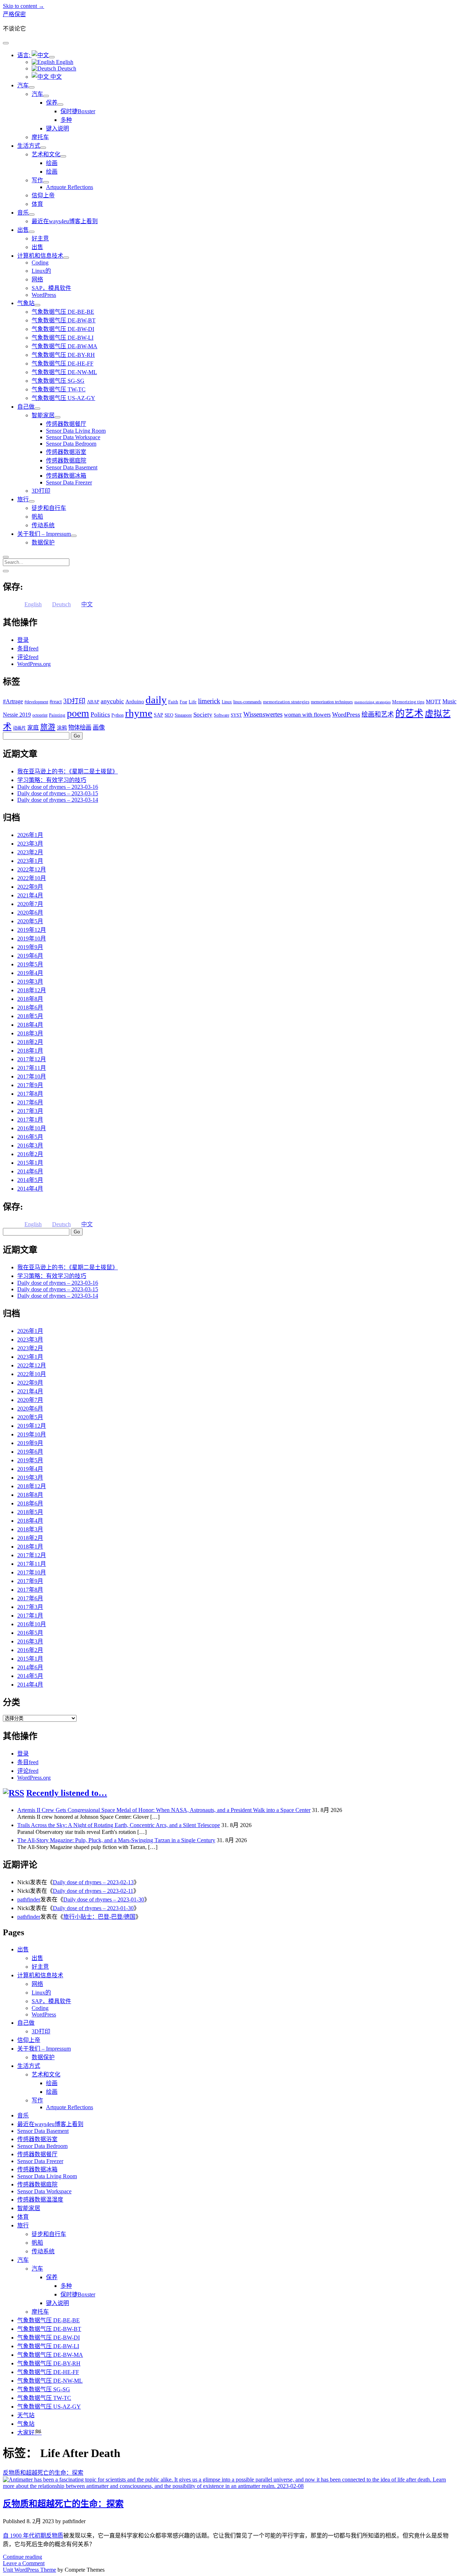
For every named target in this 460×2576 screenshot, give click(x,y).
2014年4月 (30, 1189)
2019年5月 (30, 964)
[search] (6, 557)
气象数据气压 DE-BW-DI (63, 329)
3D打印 (41, 491)
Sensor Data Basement (72, 467)
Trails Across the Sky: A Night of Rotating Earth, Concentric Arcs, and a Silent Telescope (119, 1825)
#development (36, 702)
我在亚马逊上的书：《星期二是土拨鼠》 (68, 771)
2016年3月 (30, 1146)
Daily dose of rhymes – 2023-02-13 (93, 1882)
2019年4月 (30, 973)
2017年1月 (30, 1120)
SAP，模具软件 (51, 288)
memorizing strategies (372, 702)
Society (203, 714)
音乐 (23, 213)
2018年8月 (30, 999)
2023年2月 (30, 852)
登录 (23, 640)
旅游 (48, 727)
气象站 (26, 303)
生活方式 (29, 146)
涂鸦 (62, 728)
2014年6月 (30, 1171)
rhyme (139, 713)
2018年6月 (30, 1008)
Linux (227, 702)
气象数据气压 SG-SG (58, 381)
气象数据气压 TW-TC (59, 389)
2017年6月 (30, 1102)
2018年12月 (32, 990)
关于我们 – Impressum (44, 534)
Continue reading (22, 2557)
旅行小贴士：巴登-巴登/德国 (99, 1917)
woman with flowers (307, 715)
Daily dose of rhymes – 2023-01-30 (104, 1899)
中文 (55, 77)
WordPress (44, 295)
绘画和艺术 (378, 714)
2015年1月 (30, 1163)
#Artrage (13, 701)
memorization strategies (286, 702)
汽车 (23, 85)
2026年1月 (30, 835)
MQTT (433, 701)
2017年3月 (30, 1111)
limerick (209, 701)
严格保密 (14, 14)
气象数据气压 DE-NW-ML (64, 372)
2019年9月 (30, 947)
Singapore (183, 715)
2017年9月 (30, 1085)
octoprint (40, 715)
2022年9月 (30, 887)
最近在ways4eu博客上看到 (65, 221)
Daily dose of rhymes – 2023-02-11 (93, 1891)
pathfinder (29, 1899)
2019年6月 (30, 956)
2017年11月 (32, 1068)
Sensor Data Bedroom (71, 444)
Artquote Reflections (70, 187)
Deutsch (66, 68)
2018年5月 (30, 1016)
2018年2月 (30, 1042)
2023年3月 (30, 844)
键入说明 (57, 128)
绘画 (52, 163)
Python (118, 715)
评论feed (28, 657)
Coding (40, 263)
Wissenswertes (263, 714)
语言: (24, 55)
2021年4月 (30, 895)
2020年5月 (30, 921)
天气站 (26, 2415)
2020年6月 (30, 913)
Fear (183, 702)
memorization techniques (332, 702)
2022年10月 (32, 878)
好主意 (40, 238)
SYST (236, 715)
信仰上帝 (43, 195)
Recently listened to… (67, 1793)
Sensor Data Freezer (69, 482)
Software (222, 715)
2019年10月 (32, 939)
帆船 (37, 517)
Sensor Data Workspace (73, 437)
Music (449, 701)
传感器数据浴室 (66, 452)
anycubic (112, 701)
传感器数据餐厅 (66, 424)
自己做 (26, 407)
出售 (23, 230)
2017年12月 (32, 1059)
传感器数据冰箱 (66, 476)
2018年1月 (30, 1051)
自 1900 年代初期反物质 (33, 2536)
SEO (169, 715)
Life (193, 702)
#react (56, 702)
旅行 (23, 499)
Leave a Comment (24, 2563)
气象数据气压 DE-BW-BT (64, 320)
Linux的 (41, 271)
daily (156, 700)
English (64, 62)
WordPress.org (34, 664)
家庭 (33, 728)
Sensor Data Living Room (76, 431)
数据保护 (43, 542)
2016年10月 (32, 1128)
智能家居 (43, 415)
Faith (173, 702)
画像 (99, 728)
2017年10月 (32, 1077)
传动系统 (43, 525)
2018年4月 (30, 1025)
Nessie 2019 (17, 715)
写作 (37, 180)
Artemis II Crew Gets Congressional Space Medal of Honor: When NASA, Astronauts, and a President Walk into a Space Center (164, 1810)
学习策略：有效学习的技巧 (52, 780)
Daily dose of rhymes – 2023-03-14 (58, 800)
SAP (158, 715)
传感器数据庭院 (66, 461)
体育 (37, 204)
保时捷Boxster (78, 111)
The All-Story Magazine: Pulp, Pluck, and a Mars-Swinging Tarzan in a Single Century (116, 1840)
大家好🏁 (29, 2432)
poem (78, 713)
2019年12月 (32, 930)
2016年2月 (30, 1154)
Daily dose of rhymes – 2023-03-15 (58, 793)
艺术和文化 (46, 154)
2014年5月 (30, 1180)
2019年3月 (30, 982)
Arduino (135, 701)
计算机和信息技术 (40, 256)
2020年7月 (30, 904)
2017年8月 (30, 1094)
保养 (52, 103)
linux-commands (247, 702)
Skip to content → (24, 6)
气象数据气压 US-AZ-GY (63, 398)
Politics (100, 714)
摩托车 (40, 137)
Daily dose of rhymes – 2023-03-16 (58, 787)
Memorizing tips (408, 702)
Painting (57, 715)
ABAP (93, 702)
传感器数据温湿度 (40, 2200)
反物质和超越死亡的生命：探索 (63, 2504)
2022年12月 (32, 870)
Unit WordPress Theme (29, 2570)
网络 (37, 279)
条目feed (28, 648)
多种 (66, 120)
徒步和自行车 (49, 508)
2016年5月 (30, 1137)
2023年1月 (30, 861)
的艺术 (409, 714)
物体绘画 (80, 728)
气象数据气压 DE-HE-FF (63, 364)
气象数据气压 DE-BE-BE (63, 312)
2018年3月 (30, 1033)
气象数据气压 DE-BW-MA (65, 346)
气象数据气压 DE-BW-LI (63, 338)
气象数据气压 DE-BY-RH (63, 355)
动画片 (19, 728)
